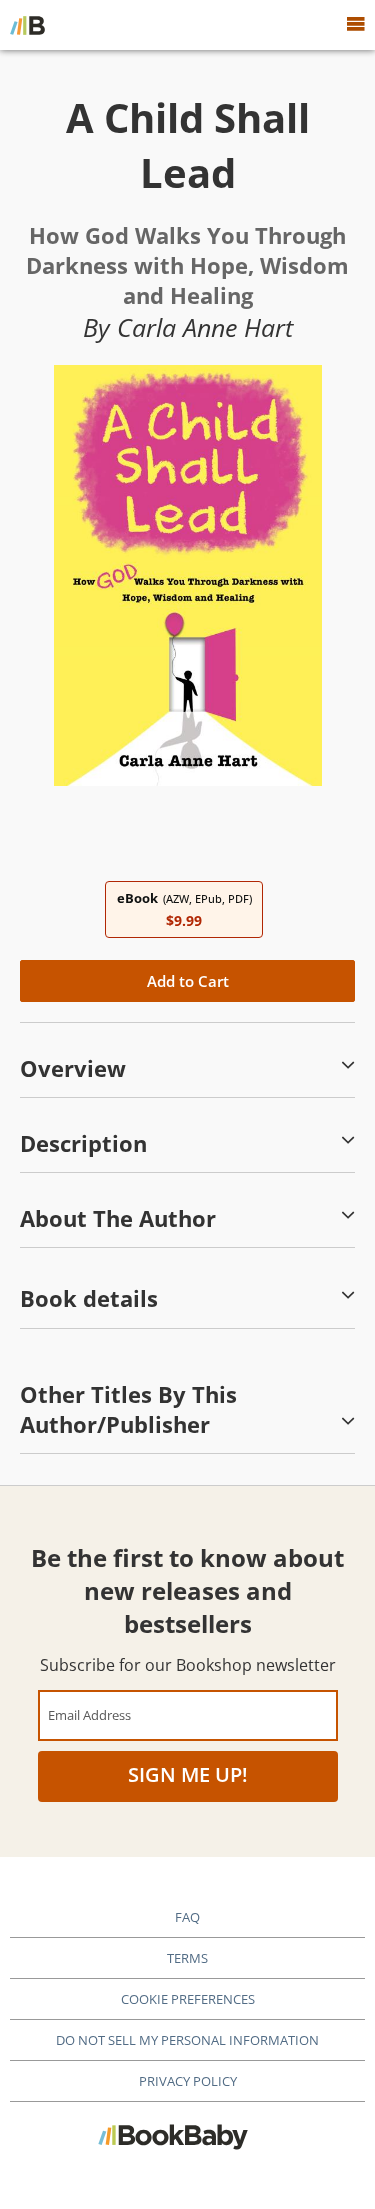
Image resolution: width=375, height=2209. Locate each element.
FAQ (187, 1917)
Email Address (89, 1714)
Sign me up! (188, 1774)
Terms (187, 1958)
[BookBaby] (27, 25)
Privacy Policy (188, 2081)
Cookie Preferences (188, 1999)
